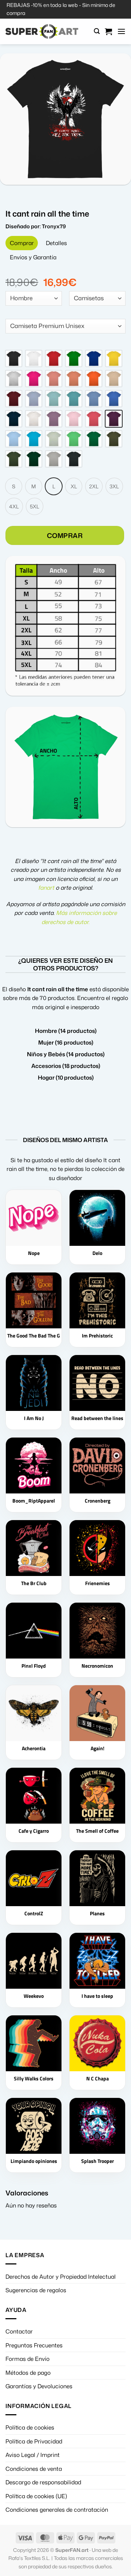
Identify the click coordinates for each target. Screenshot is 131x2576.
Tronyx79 (54, 226)
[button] (97, 31)
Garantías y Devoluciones (39, 2386)
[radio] (14, 358)
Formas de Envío (27, 2359)
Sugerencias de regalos (36, 2290)
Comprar (65, 535)
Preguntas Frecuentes (34, 2345)
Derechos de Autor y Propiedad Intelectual (61, 2277)
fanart (46, 888)
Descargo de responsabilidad (43, 2482)
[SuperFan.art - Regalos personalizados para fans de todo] (42, 31)
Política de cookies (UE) (36, 2496)
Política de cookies (30, 2427)
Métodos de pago (28, 2373)
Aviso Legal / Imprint (33, 2455)
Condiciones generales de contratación (57, 2510)
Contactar (19, 2331)
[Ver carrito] (108, 31)
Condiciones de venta (34, 2469)
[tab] (22, 243)
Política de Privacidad (34, 2441)
